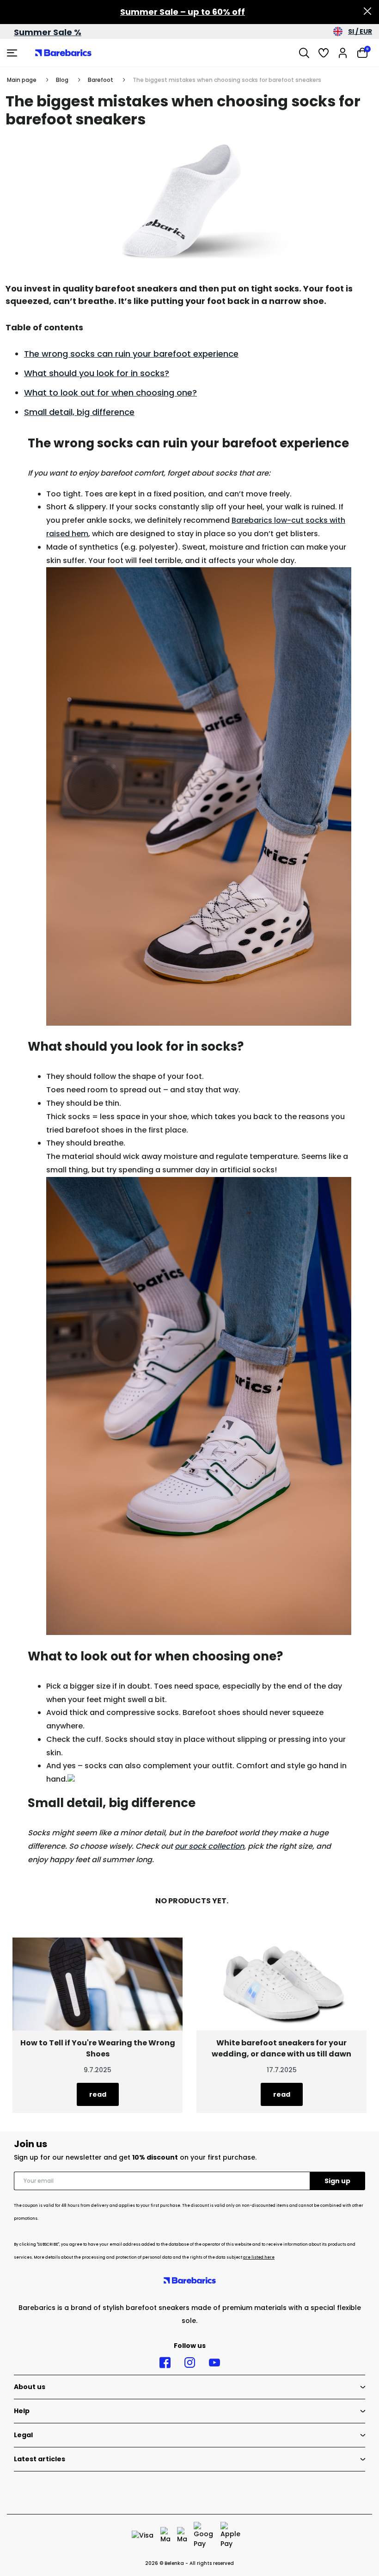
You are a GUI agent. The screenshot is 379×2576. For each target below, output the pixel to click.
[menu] (13, 53)
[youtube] (214, 2363)
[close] (367, 12)
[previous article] (281, 1984)
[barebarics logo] (63, 53)
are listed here (259, 2257)
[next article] (98, 1984)
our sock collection (209, 1846)
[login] (343, 53)
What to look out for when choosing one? (110, 393)
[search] (304, 53)
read (282, 2094)
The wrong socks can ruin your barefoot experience (131, 354)
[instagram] (190, 2363)
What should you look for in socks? (97, 373)
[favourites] (324, 53)
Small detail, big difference (79, 412)
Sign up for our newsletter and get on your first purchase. (135, 2157)
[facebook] (165, 2363)
